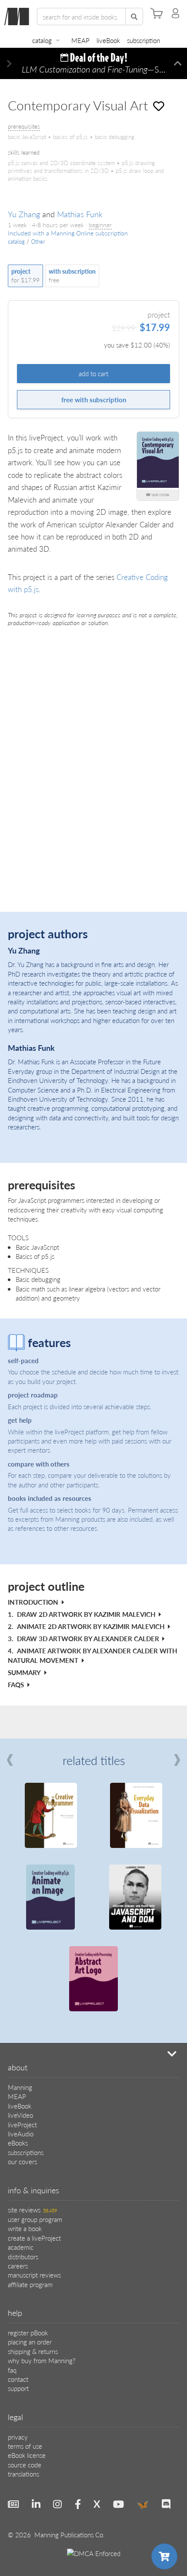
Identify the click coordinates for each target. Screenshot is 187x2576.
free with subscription (94, 399)
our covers (22, 2161)
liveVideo (20, 2115)
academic (21, 2247)
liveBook (108, 40)
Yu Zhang (24, 214)
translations (23, 2474)
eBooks (18, 2143)
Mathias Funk (80, 214)
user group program (35, 2219)
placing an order (30, 2342)
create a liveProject (34, 2238)
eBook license (27, 2455)
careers (18, 2266)
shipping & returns (33, 2351)
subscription (144, 40)
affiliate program (30, 2284)
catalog (42, 40)
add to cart (93, 373)
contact (18, 2379)
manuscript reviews (34, 2275)
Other (38, 242)
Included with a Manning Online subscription (68, 233)
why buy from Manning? (42, 2360)
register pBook (28, 2333)
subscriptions (26, 2152)
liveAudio (21, 2134)
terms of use (25, 2446)
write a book (25, 2228)
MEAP (80, 40)
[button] (9, 64)
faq (12, 2370)
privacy (18, 2437)
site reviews (32, 2210)
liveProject (22, 2124)
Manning (20, 2087)
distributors (23, 2256)
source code (25, 2465)
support (18, 2388)
